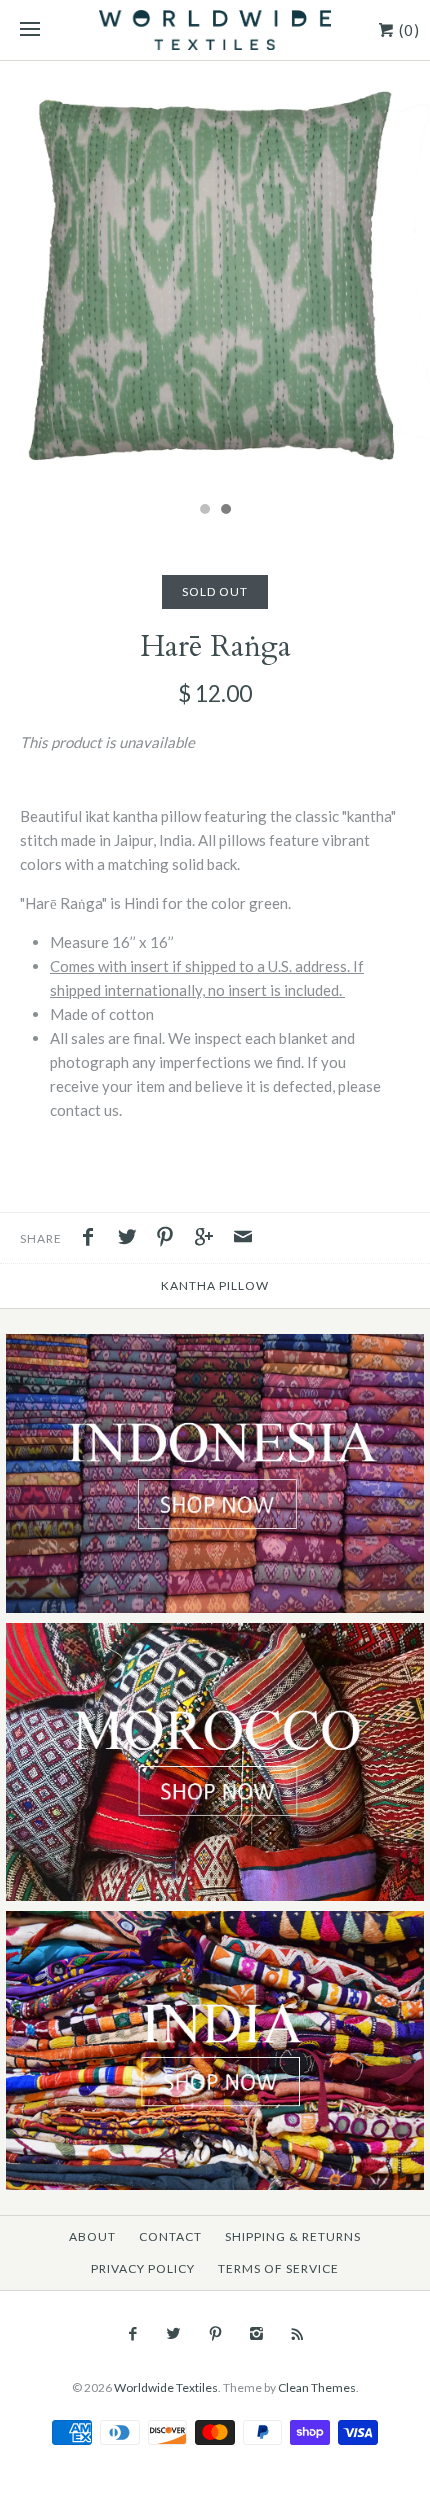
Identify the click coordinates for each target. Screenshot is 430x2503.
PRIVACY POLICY (143, 2268)
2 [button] (225, 511)
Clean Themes (317, 2387)
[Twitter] (173, 2334)
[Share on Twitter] (132, 1239)
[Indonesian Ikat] (215, 1345)
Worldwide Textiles (166, 2387)
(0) (407, 30)
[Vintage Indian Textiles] (215, 1922)
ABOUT (92, 2236)
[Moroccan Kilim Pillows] (215, 1634)
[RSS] (297, 2334)
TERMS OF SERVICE (278, 2268)
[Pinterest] (214, 2334)
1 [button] (204, 511)
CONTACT (170, 2236)
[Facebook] (132, 2334)
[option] (215, 276)
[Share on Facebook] (93, 1239)
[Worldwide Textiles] (215, 30)
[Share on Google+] (209, 1239)
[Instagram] (256, 2334)
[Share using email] (243, 1239)
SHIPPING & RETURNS (293, 2236)
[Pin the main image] (170, 1239)
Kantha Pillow (215, 1285)
